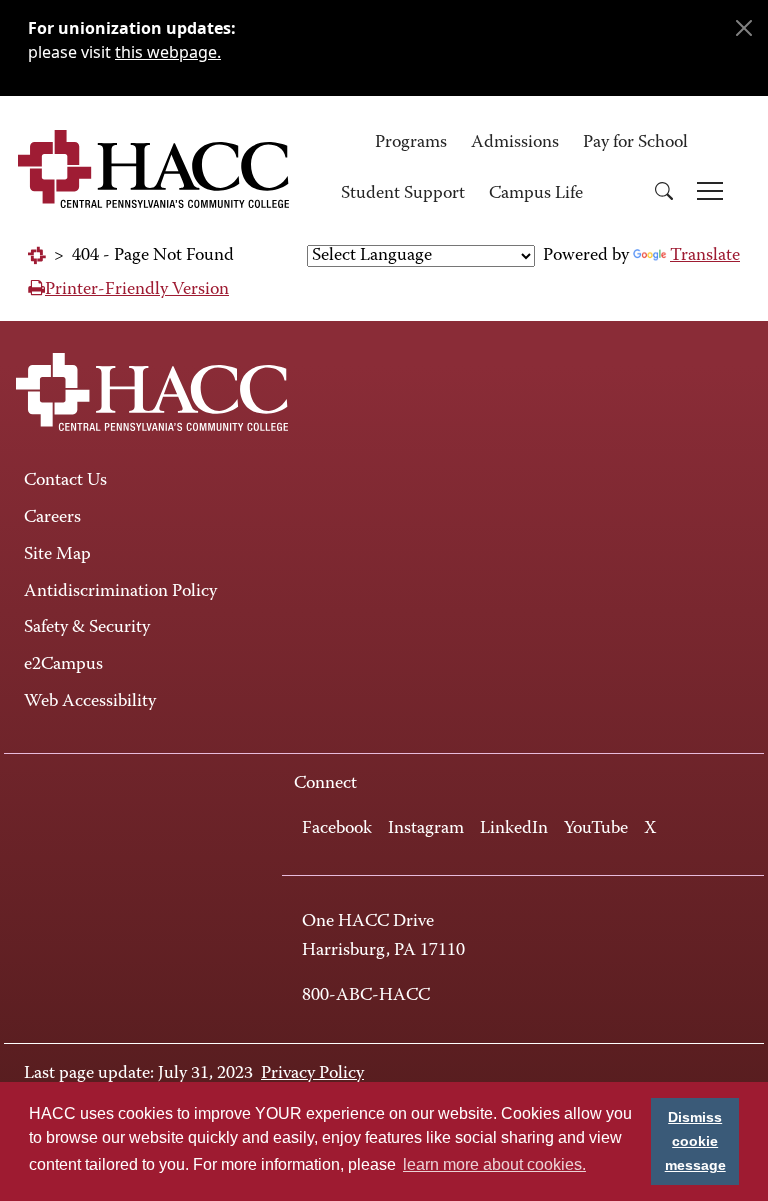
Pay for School (635, 143)
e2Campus (63, 665)
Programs (411, 143)
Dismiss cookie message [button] (695, 1141)
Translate (705, 256)
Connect (325, 784)
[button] (664, 194)
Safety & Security (87, 628)
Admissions (515, 143)
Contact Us (65, 481)
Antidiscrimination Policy (120, 592)
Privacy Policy (312, 1074)
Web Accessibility (90, 702)
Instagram (426, 829)
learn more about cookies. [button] (494, 1164)
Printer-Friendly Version (137, 290)
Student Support (403, 194)
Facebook (337, 829)
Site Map (57, 555)
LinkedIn (514, 829)
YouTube (596, 829)
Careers (52, 518)
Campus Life (536, 194)
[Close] (744, 28)
